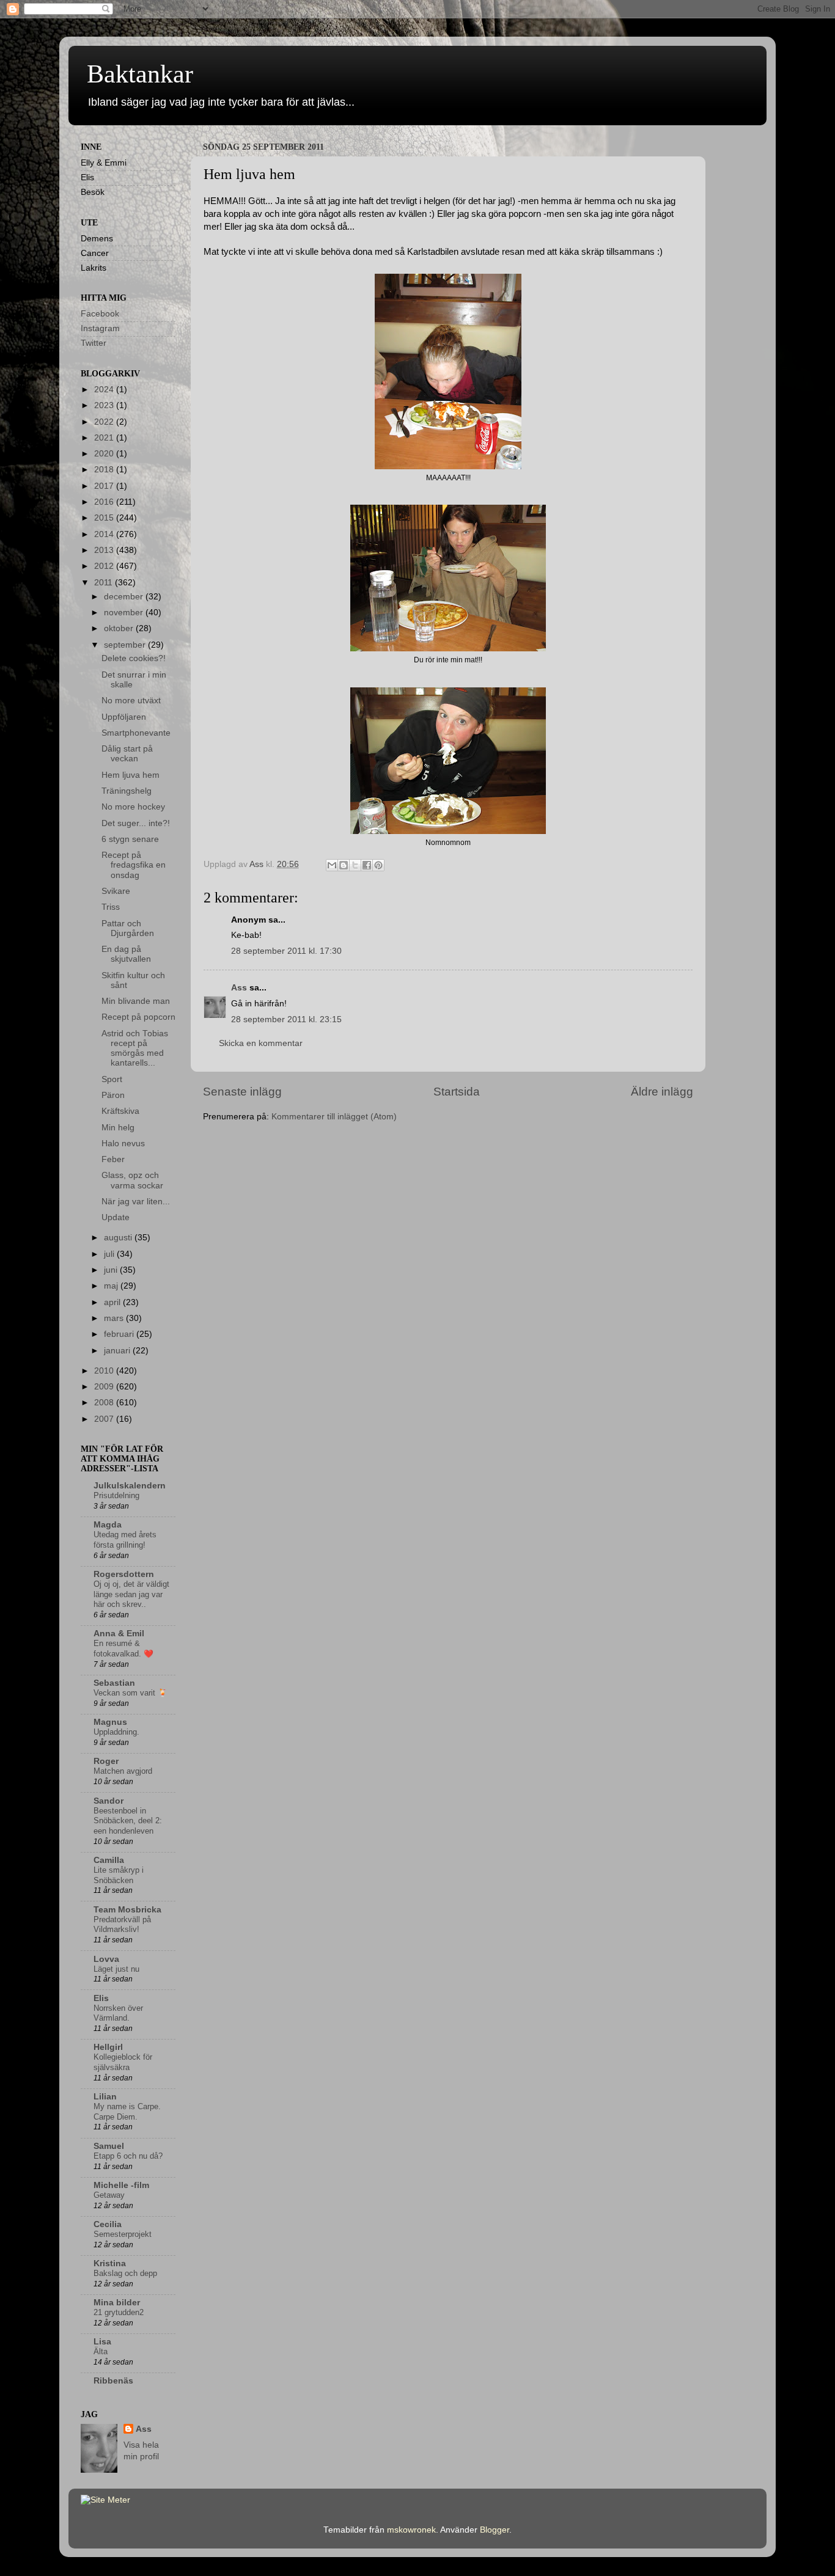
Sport (112, 1079)
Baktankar (140, 74)
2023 (105, 405)
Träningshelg (127, 791)
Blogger (495, 2530)
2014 (105, 534)
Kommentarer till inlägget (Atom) (334, 1117)
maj (112, 1286)
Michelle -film (121, 2185)
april (113, 1302)
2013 (105, 550)
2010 (105, 1371)
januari (118, 1351)
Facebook (100, 314)
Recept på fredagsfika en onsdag (134, 865)
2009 (105, 1387)
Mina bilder (117, 2303)
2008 (105, 1403)
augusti (119, 1238)
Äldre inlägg (662, 1092)
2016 (105, 502)
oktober (120, 628)
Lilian (105, 2097)
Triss (111, 907)
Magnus (110, 1722)
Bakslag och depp (125, 2273)
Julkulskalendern (130, 1486)
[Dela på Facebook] (367, 865)
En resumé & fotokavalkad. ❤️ (123, 1648)
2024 (105, 390)
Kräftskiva (120, 1111)
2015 (105, 518)
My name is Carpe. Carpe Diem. (127, 2112)
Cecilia (108, 2224)
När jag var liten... (136, 1202)
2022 (105, 422)
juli (110, 1254)
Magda (108, 1525)
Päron (113, 1095)
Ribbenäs (113, 2381)
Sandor (109, 1801)
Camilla (109, 1860)
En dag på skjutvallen (126, 954)
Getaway (109, 2195)
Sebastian (114, 1683)
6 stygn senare (130, 839)
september (126, 645)
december (125, 597)
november (125, 613)
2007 (105, 1419)
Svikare (116, 891)
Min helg (118, 1128)
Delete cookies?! (134, 658)
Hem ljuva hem (131, 775)
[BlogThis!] (344, 865)
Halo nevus (123, 1143)
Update (116, 1217)
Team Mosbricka (127, 1910)
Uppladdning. (116, 1732)
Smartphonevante (136, 733)
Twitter (94, 343)
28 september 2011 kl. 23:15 (286, 1019)
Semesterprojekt (123, 2234)
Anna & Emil (119, 1634)
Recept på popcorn (138, 1017)
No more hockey (133, 807)
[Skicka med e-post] (332, 865)
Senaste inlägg (242, 1092)
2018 (105, 470)
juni (112, 1270)
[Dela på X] (355, 865)
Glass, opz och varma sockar (132, 1180)
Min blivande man (136, 1001)
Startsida (457, 1092)
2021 (105, 438)
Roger (106, 1761)
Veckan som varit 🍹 (131, 1693)
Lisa (102, 2342)
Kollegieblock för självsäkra (123, 2062)
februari (120, 1334)
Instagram (100, 328)
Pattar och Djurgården (128, 928)
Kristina (110, 2263)
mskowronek (411, 2530)
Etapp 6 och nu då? (128, 2156)
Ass (239, 988)
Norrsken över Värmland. (118, 2013)
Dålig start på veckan (127, 754)
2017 (105, 486)
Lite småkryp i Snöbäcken (119, 1875)
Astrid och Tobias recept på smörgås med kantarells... (135, 1048)
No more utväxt (131, 701)
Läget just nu (116, 1969)
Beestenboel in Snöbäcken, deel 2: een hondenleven (128, 1821)
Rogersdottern (124, 1574)
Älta (101, 2351)
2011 (105, 583)
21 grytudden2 (119, 2312)
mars (115, 1318)
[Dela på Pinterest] (378, 865)
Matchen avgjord (123, 1771)
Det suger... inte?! (136, 823)
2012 (105, 566)
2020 (105, 454)
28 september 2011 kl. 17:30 (286, 951)
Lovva (106, 1959)
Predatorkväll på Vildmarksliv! (122, 1925)
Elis (101, 1998)
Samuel (109, 2146)
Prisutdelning (116, 1495)
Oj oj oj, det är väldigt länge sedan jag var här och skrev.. (131, 1594)
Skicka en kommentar (261, 1043)
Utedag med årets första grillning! (125, 1540)
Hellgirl (108, 2047)
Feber (113, 1159)
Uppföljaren (124, 717)
